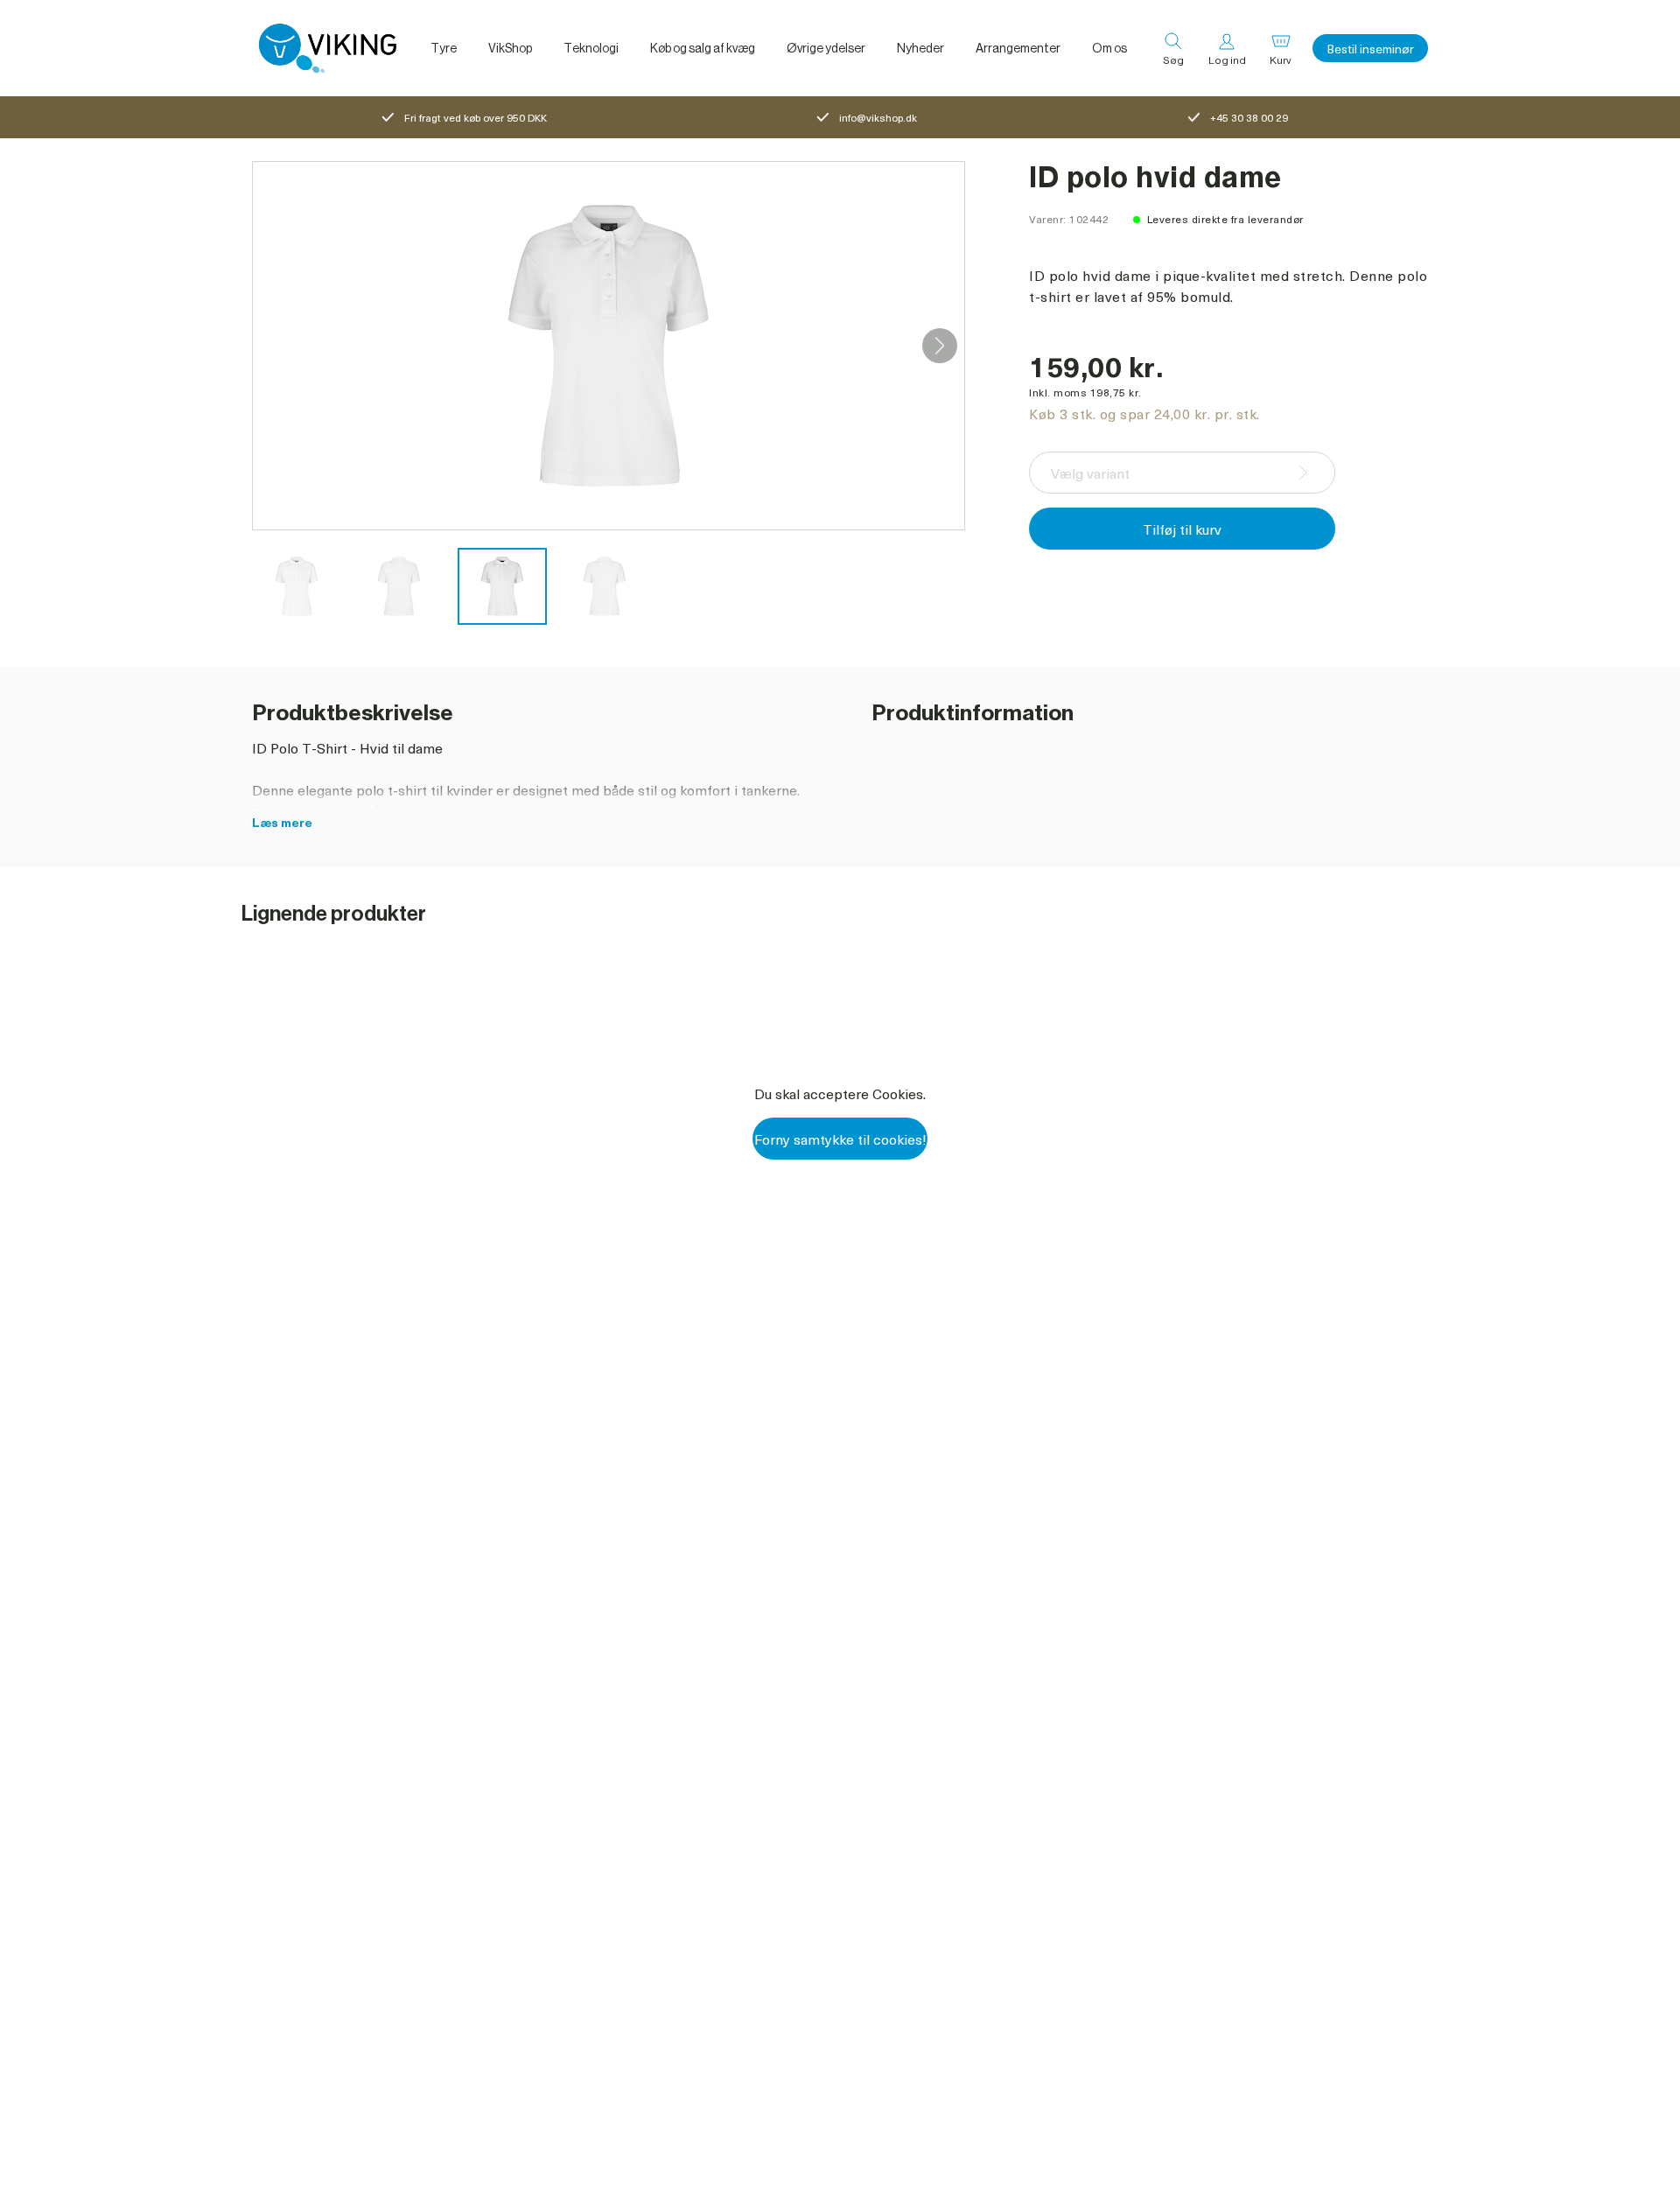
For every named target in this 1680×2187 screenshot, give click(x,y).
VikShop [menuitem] (510, 48)
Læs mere (282, 822)
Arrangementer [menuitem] (1018, 48)
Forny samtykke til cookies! (840, 1139)
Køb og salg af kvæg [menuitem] (703, 48)
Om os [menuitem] (1109, 48)
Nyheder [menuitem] (920, 48)
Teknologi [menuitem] (591, 48)
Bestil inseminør (1370, 49)
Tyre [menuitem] (444, 48)
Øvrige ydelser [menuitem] (826, 48)
